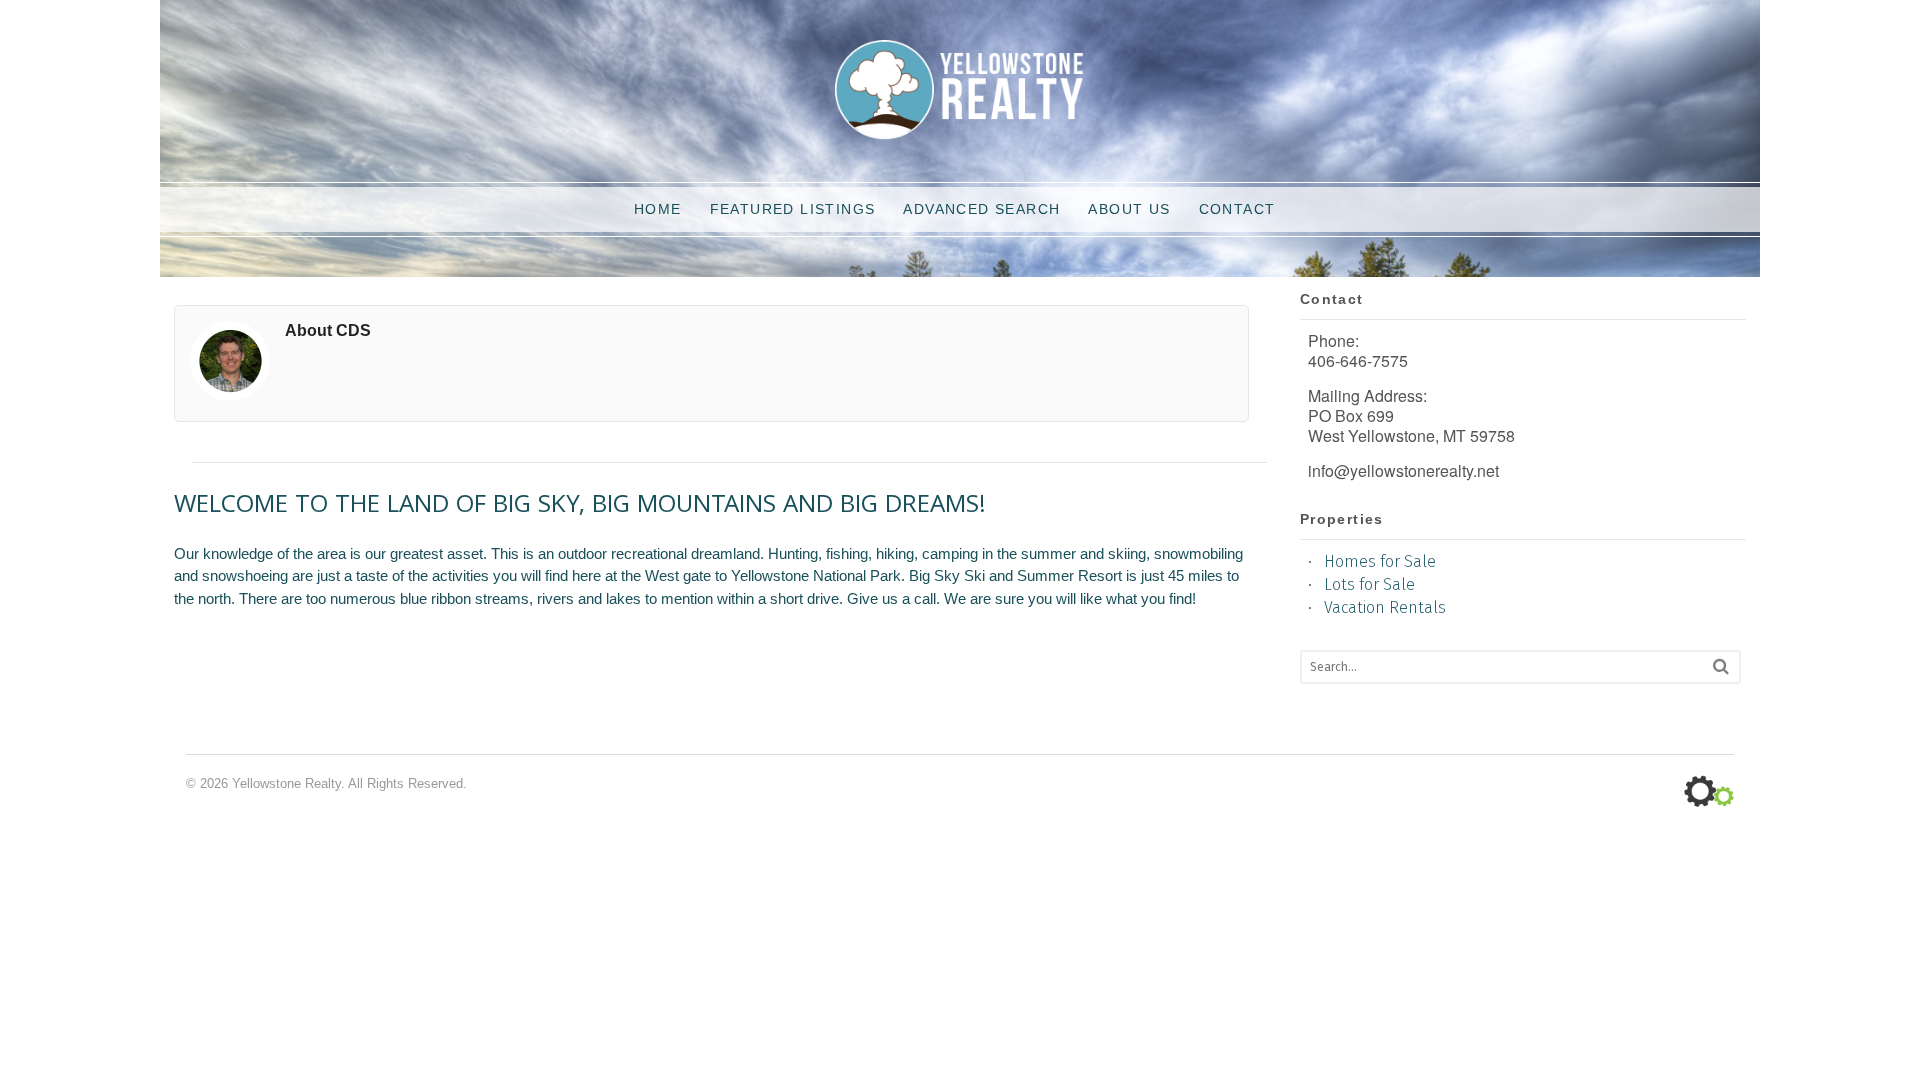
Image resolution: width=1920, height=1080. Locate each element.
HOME (658, 209)
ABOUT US (1129, 209)
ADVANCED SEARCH (981, 209)
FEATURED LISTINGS (793, 209)
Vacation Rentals (1385, 607)
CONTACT (1237, 209)
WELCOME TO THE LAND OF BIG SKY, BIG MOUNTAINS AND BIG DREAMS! (580, 507)
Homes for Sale (1380, 561)
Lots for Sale (1369, 584)
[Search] (1721, 666)
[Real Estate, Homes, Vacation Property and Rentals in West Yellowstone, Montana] (960, 129)
